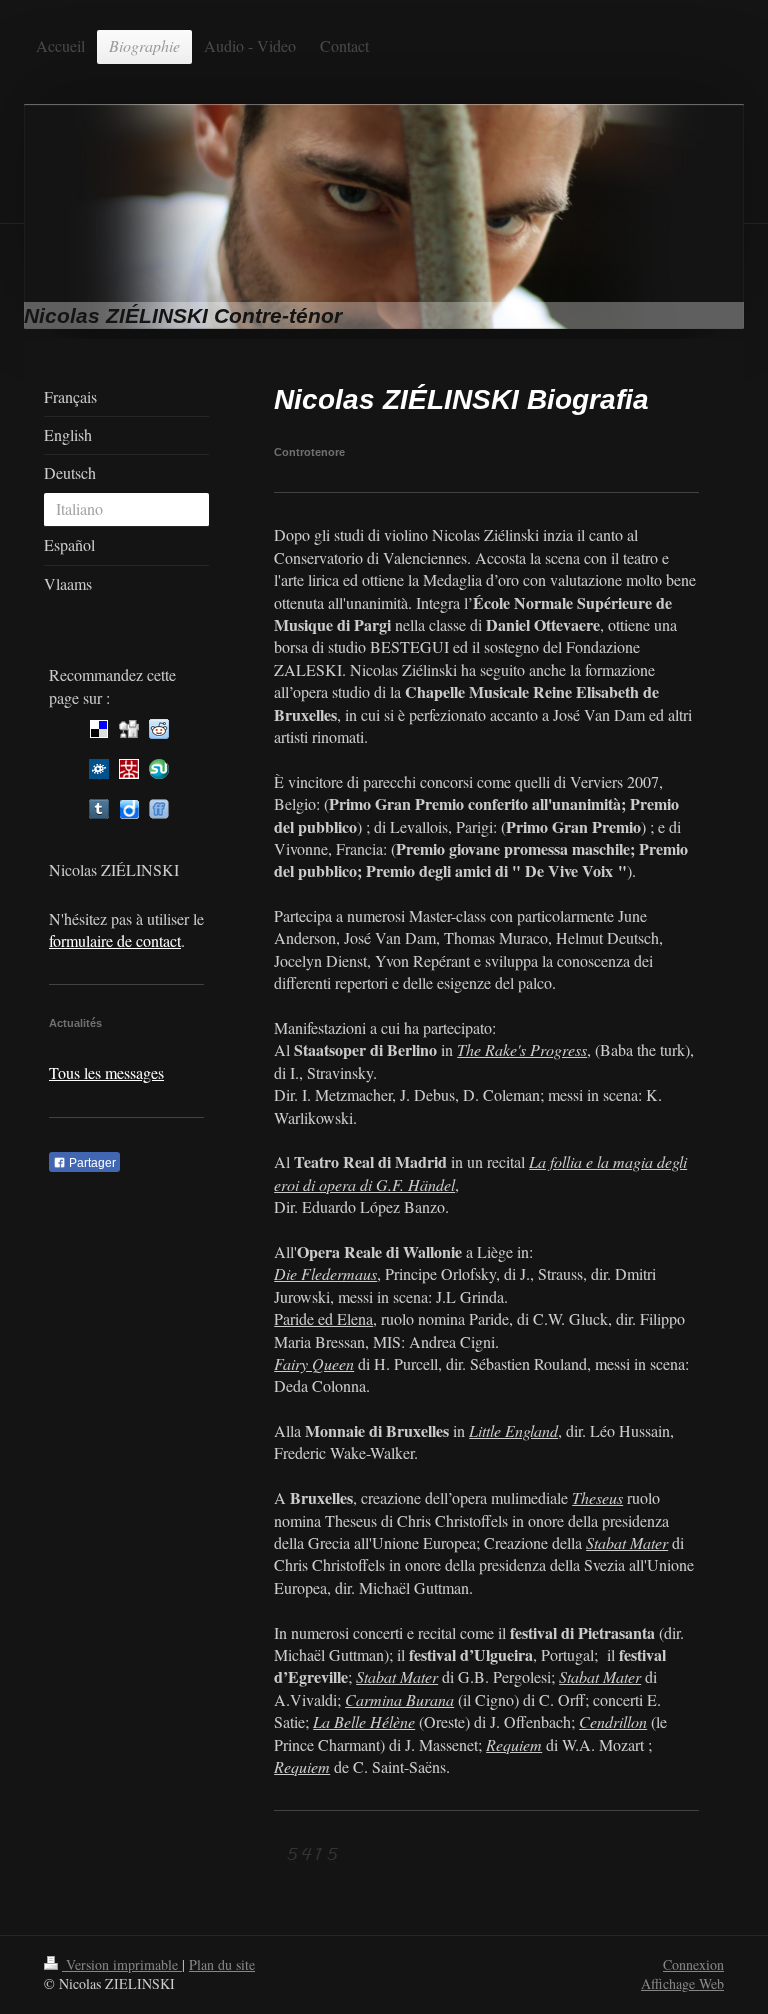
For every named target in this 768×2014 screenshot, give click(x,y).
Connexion (693, 1964)
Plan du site (222, 1964)
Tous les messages (106, 1072)
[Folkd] (99, 769)
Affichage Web (682, 1983)
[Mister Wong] (129, 769)
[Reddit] (159, 729)
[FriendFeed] (159, 809)
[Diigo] (129, 809)
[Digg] (129, 729)
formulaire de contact (115, 940)
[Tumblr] (99, 809)
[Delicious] (99, 729)
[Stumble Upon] (159, 769)
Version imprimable (122, 1964)
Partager (91, 1163)
